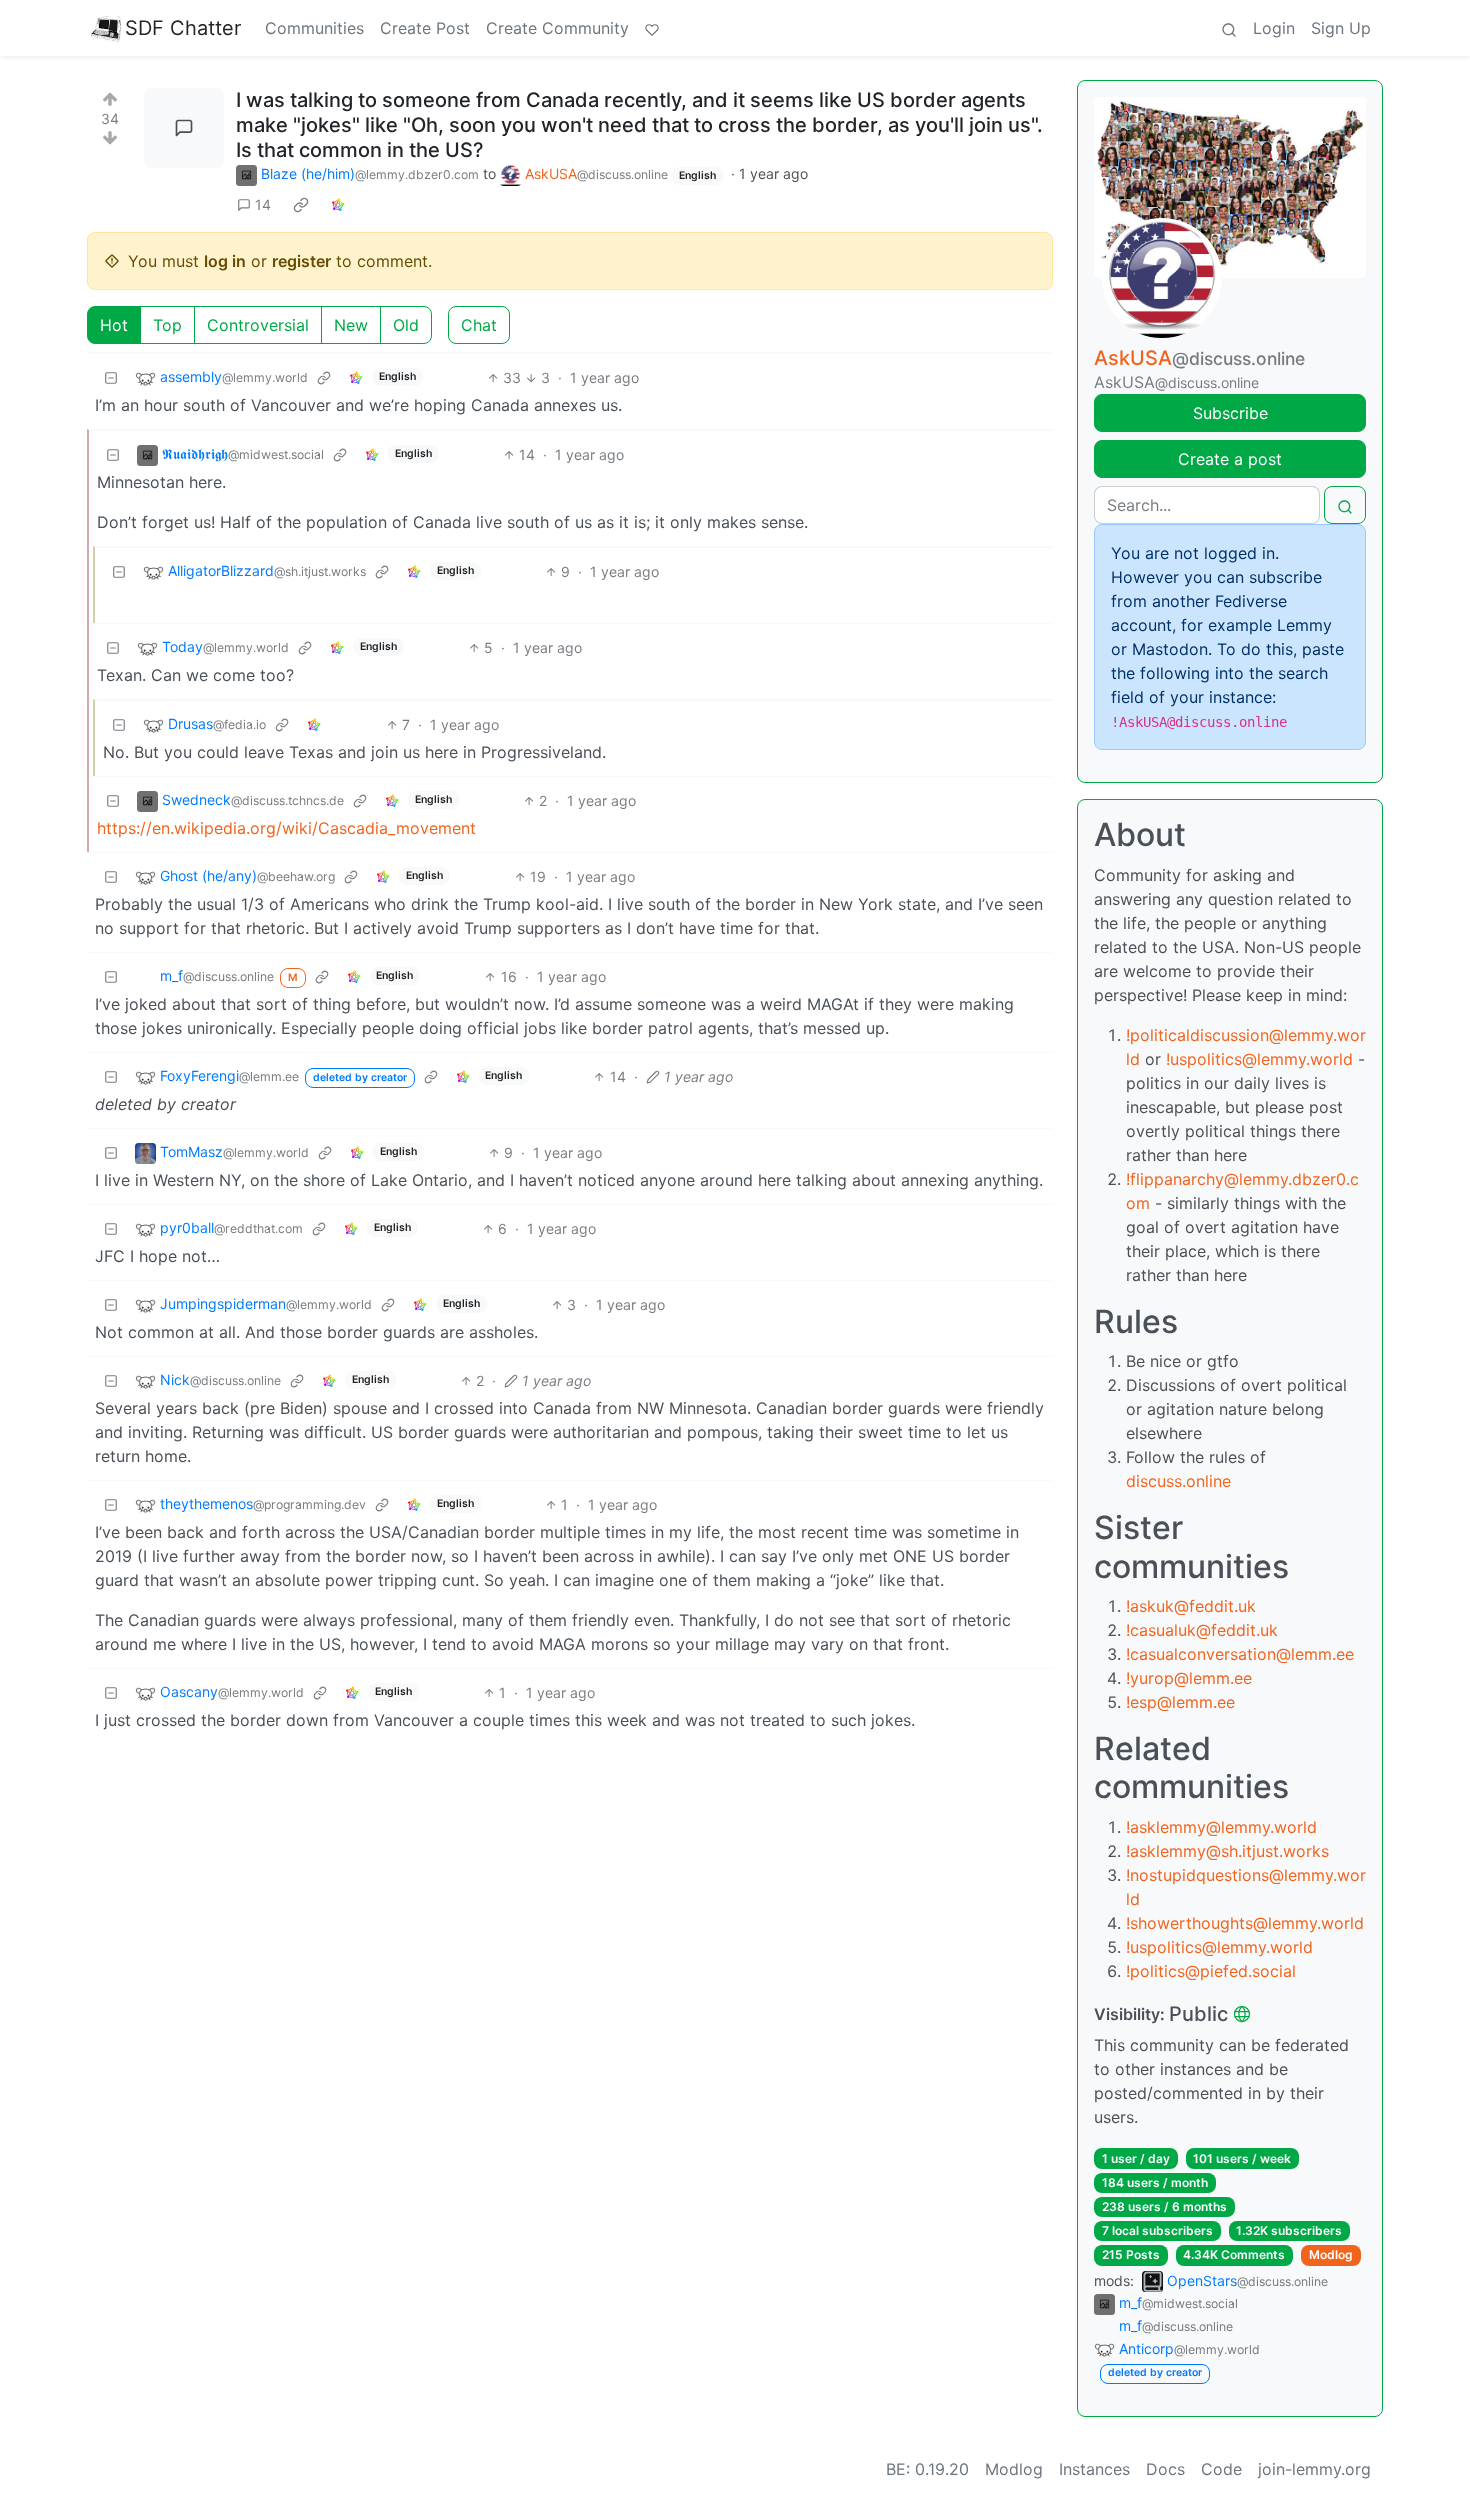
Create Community (557, 28)
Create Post (425, 28)
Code (1221, 2469)
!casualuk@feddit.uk (1202, 1630)
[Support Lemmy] (652, 28)
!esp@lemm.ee (1180, 1702)
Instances (1094, 2469)
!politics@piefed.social (1211, 1971)
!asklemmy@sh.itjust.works (1227, 1851)
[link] (301, 205)
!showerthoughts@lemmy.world (1245, 1923)
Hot (114, 325)
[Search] (1229, 28)
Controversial (258, 325)
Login (1274, 28)
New (351, 325)
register (301, 261)
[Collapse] (111, 377)
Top (167, 325)
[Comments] (184, 128)
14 (263, 204)
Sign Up (1341, 28)
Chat (479, 325)
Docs (1165, 2469)
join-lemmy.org (1314, 2469)
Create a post (1230, 459)
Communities (314, 28)
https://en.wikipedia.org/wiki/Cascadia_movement (286, 828)
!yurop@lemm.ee (1189, 1678)
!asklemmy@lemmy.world (1221, 1827)
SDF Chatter (183, 28)
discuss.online (1178, 1481)
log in (225, 261)
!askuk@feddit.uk (1191, 1606)
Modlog (1331, 2254)
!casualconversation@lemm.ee (1240, 1654)
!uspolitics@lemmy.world (1259, 1059)
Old (406, 325)
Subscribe (1230, 413)
